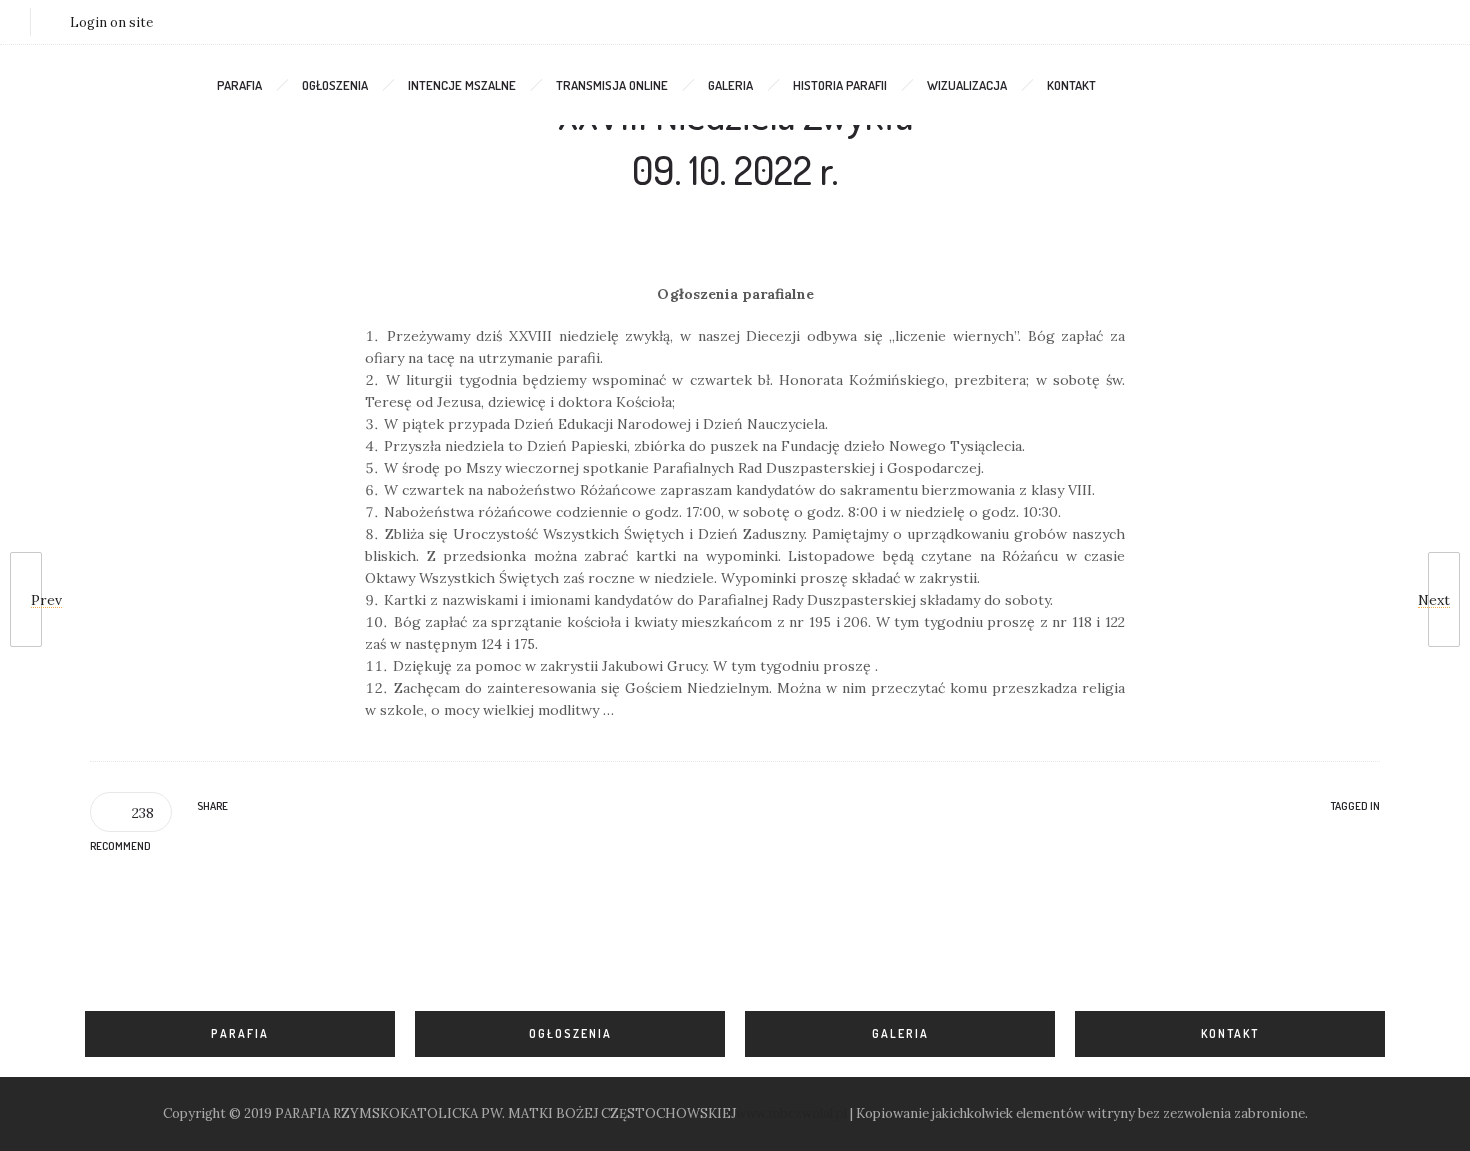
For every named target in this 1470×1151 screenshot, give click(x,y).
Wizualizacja (967, 85)
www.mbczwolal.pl (791, 1113)
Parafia (239, 85)
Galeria (730, 85)
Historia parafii (840, 85)
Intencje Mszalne (462, 85)
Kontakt (1071, 85)
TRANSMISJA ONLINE (612, 85)
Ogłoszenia (335, 85)
